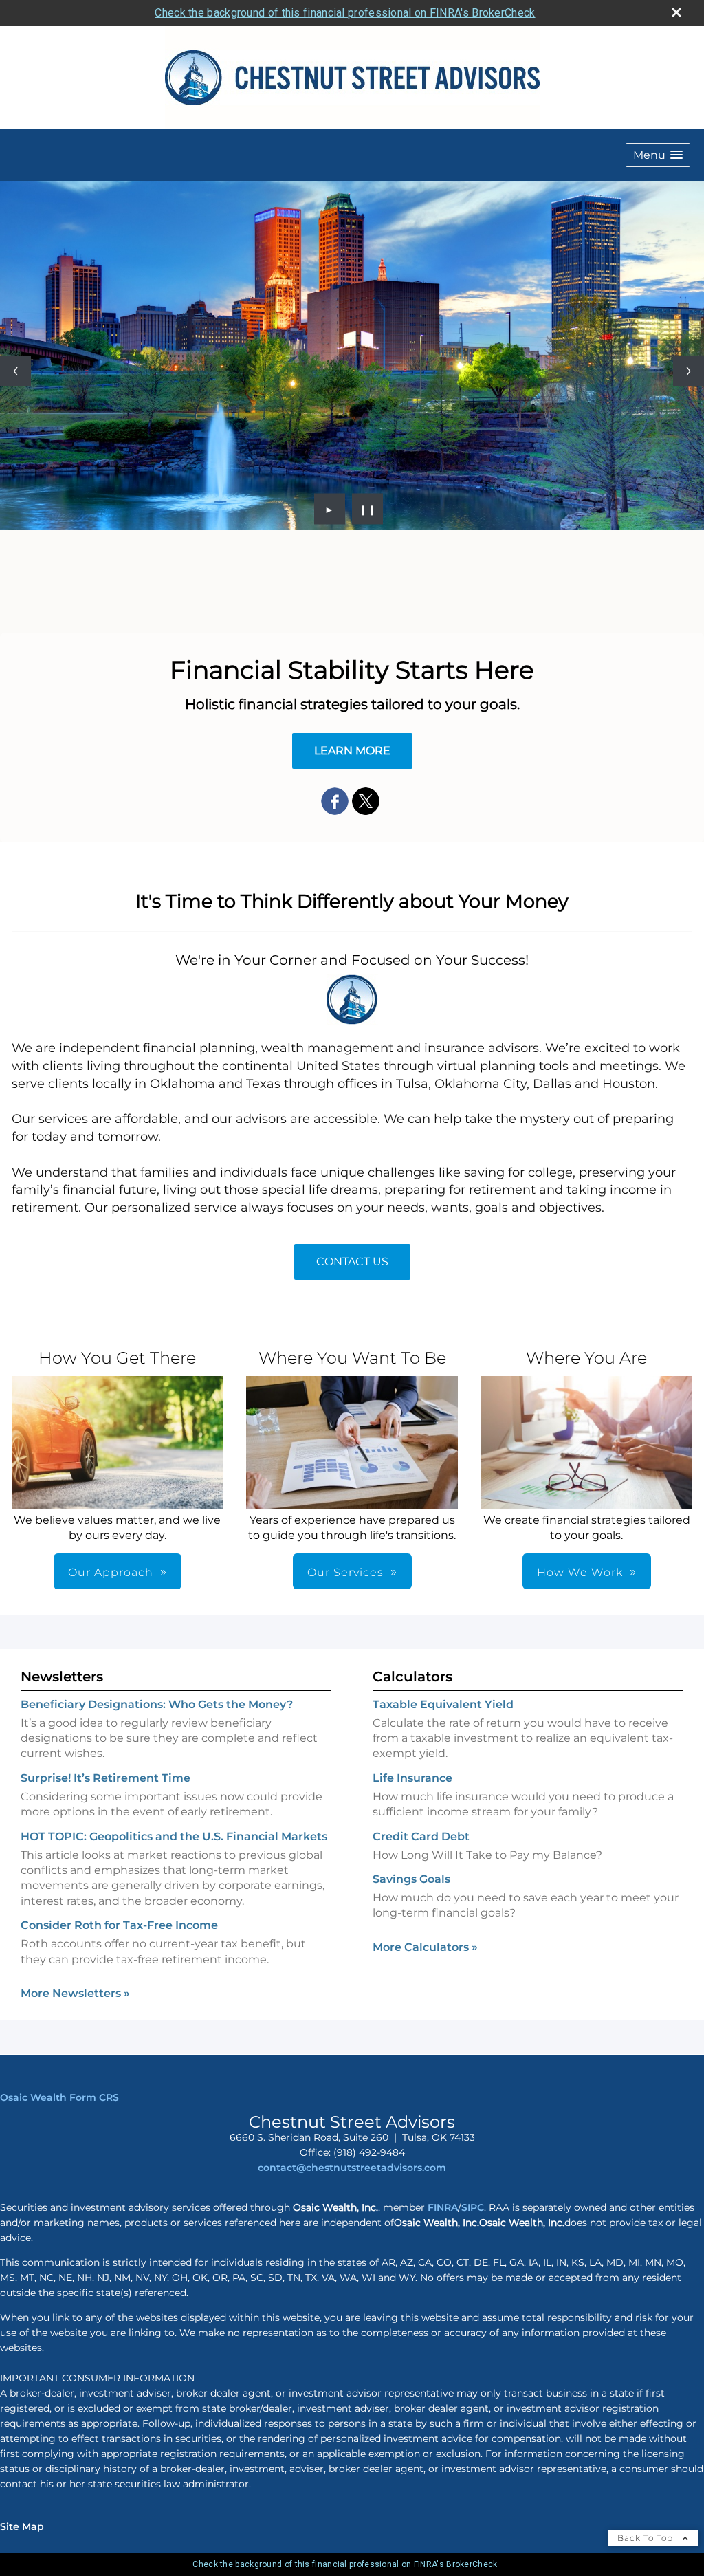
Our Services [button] (345, 1572)
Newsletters (62, 1677)
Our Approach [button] (111, 1572)
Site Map (22, 2526)
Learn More (352, 751)
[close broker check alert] (676, 12)
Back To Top (647, 2538)
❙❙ (368, 509)
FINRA (441, 2207)
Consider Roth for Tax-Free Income (119, 1925)
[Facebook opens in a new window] (335, 802)
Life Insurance (412, 1778)
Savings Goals (411, 1879)
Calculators (412, 1677)
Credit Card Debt (421, 1836)
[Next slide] (689, 371)
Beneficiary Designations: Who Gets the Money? (157, 1704)
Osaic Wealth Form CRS (59, 2097)
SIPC (473, 2207)
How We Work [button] (580, 1572)
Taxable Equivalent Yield (443, 1704)
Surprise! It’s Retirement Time (106, 1778)
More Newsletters (75, 1993)
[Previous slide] (15, 371)
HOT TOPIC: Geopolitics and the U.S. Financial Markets (174, 1836)
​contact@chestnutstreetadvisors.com (352, 2168)
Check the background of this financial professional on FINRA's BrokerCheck (345, 13)
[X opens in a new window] (366, 802)
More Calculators (425, 1947)
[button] (658, 155)
